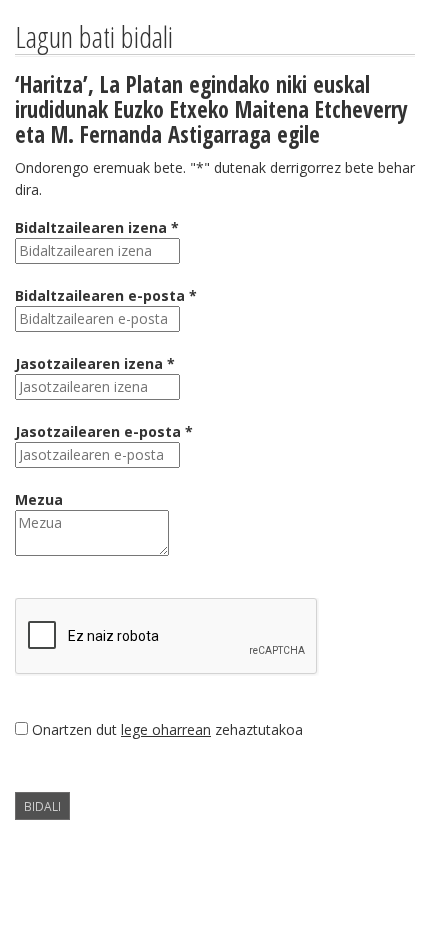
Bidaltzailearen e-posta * (106, 295)
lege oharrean (166, 729)
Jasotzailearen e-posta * (104, 431)
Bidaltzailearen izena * (97, 227)
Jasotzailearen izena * (95, 363)
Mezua (39, 499)
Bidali (42, 806)
